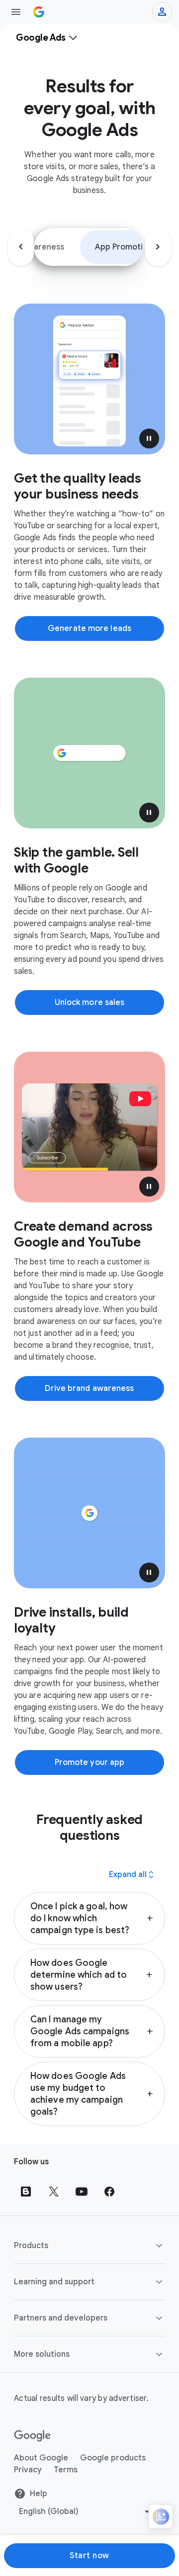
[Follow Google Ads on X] (54, 2192)
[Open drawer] (16, 12)
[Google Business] (39, 12)
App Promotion (124, 247)
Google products (113, 2458)
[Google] (33, 2436)
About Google (41, 2458)
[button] (149, 439)
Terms (66, 2470)
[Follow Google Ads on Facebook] (109, 2192)
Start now (89, 2556)
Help (39, 2494)
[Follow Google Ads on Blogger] (26, 2192)
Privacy (28, 2470)
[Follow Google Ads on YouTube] (82, 2192)
